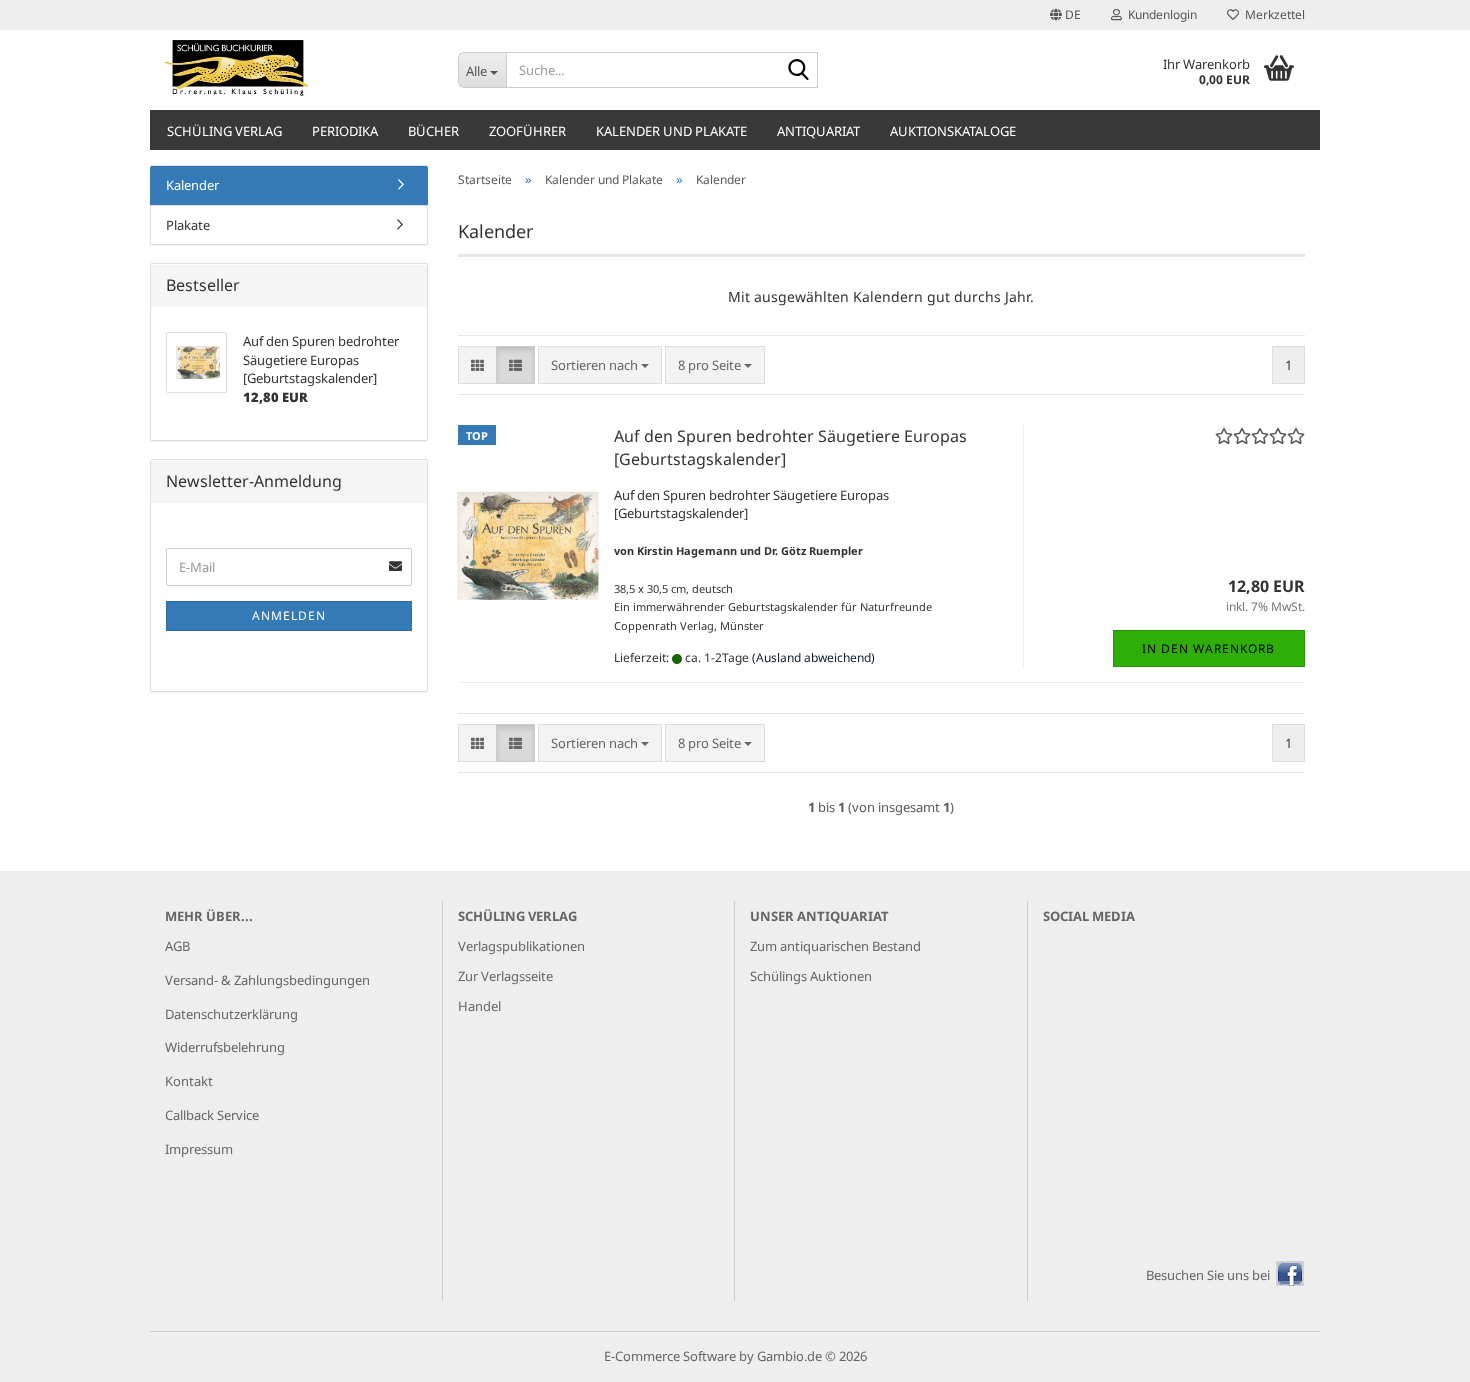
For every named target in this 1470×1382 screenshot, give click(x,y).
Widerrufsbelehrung (225, 1047)
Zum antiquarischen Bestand (835, 946)
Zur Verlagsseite (505, 976)
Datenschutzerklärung (231, 1014)
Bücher (433, 131)
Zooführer (527, 131)
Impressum (199, 1149)
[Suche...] (799, 71)
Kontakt (189, 1081)
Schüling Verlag (224, 131)
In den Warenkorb (1208, 648)
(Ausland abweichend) (813, 657)
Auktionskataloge (953, 131)
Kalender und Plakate (671, 131)
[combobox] (600, 365)
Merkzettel (1272, 14)
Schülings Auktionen (811, 976)
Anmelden (289, 615)
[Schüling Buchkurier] (296, 70)
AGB (177, 946)
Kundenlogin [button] (1159, 14)
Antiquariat (818, 131)
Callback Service (212, 1115)
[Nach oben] (1415, 1352)
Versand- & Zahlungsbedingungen (267, 980)
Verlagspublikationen (521, 946)
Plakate (188, 225)
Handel (479, 1006)
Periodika (345, 131)
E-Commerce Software (670, 1356)
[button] (1065, 15)
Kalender (192, 185)
